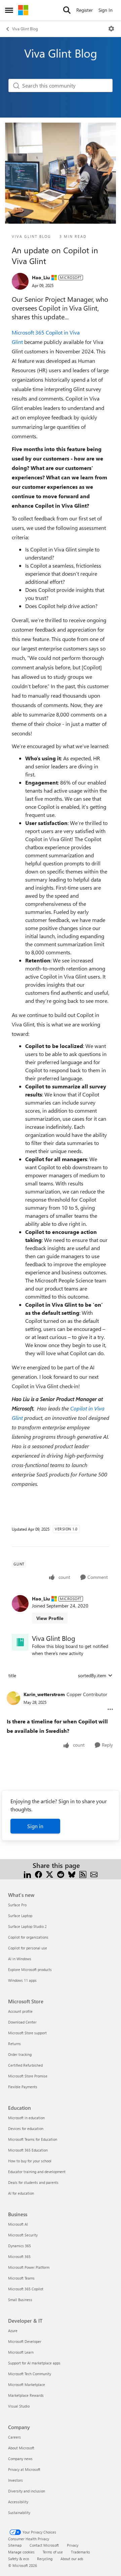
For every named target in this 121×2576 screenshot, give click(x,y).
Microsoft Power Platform (29, 2267)
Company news (20, 2459)
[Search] (67, 10)
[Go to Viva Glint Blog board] (20, 1642)
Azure (13, 2331)
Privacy (73, 2545)
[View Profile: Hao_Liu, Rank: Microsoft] (20, 281)
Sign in (35, 1826)
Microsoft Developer (25, 2341)
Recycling (45, 2559)
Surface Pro (17, 1905)
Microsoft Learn (21, 2352)
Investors (15, 2480)
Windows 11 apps (22, 1980)
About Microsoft (21, 2448)
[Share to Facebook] (38, 1873)
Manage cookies (21, 2552)
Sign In (106, 10)
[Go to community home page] (23, 10)
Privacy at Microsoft (24, 2469)
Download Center (22, 2022)
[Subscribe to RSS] (83, 1873)
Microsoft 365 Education (28, 2150)
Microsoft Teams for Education (33, 2139)
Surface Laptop (20, 1916)
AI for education (21, 2193)
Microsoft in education (26, 2118)
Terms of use (53, 2552)
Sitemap (15, 2545)
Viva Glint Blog (25, 29)
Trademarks (80, 2552)
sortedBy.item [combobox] (92, 1675)
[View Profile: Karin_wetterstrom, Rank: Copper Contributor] (13, 1698)
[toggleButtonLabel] (111, 29)
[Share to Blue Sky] (72, 1873)
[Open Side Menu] (9, 10)
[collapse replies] (61, 1689)
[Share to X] (50, 1873)
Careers (14, 2437)
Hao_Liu (41, 277)
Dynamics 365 (19, 2246)
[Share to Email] (94, 1873)
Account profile (20, 2011)
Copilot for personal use (28, 1948)
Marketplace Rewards (26, 2395)
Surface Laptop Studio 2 (27, 1926)
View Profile (50, 1618)
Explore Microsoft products (30, 1969)
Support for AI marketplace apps (34, 2363)
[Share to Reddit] (61, 1873)
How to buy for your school (30, 2161)
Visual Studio (19, 2406)
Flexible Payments (23, 2087)
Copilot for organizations (28, 1937)
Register (85, 10)
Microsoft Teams (21, 2278)
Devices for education (26, 2128)
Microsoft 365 (19, 2256)
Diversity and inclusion (27, 2491)
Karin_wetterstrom (44, 1694)
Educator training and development (37, 2172)
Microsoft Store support (27, 2033)
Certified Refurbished (25, 2065)
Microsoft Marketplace (27, 2384)
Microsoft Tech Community (30, 2374)
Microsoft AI (18, 2224)
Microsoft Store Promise (28, 2076)
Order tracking (20, 2054)
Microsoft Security (23, 2235)
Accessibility (18, 2502)
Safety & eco (18, 2559)
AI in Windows (20, 1959)
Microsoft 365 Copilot (26, 2289)
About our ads (72, 2559)
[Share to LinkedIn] (27, 1873)
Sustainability (19, 2513)
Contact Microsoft (44, 2545)
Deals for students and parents (33, 2182)
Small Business (20, 2300)
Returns (14, 2044)
